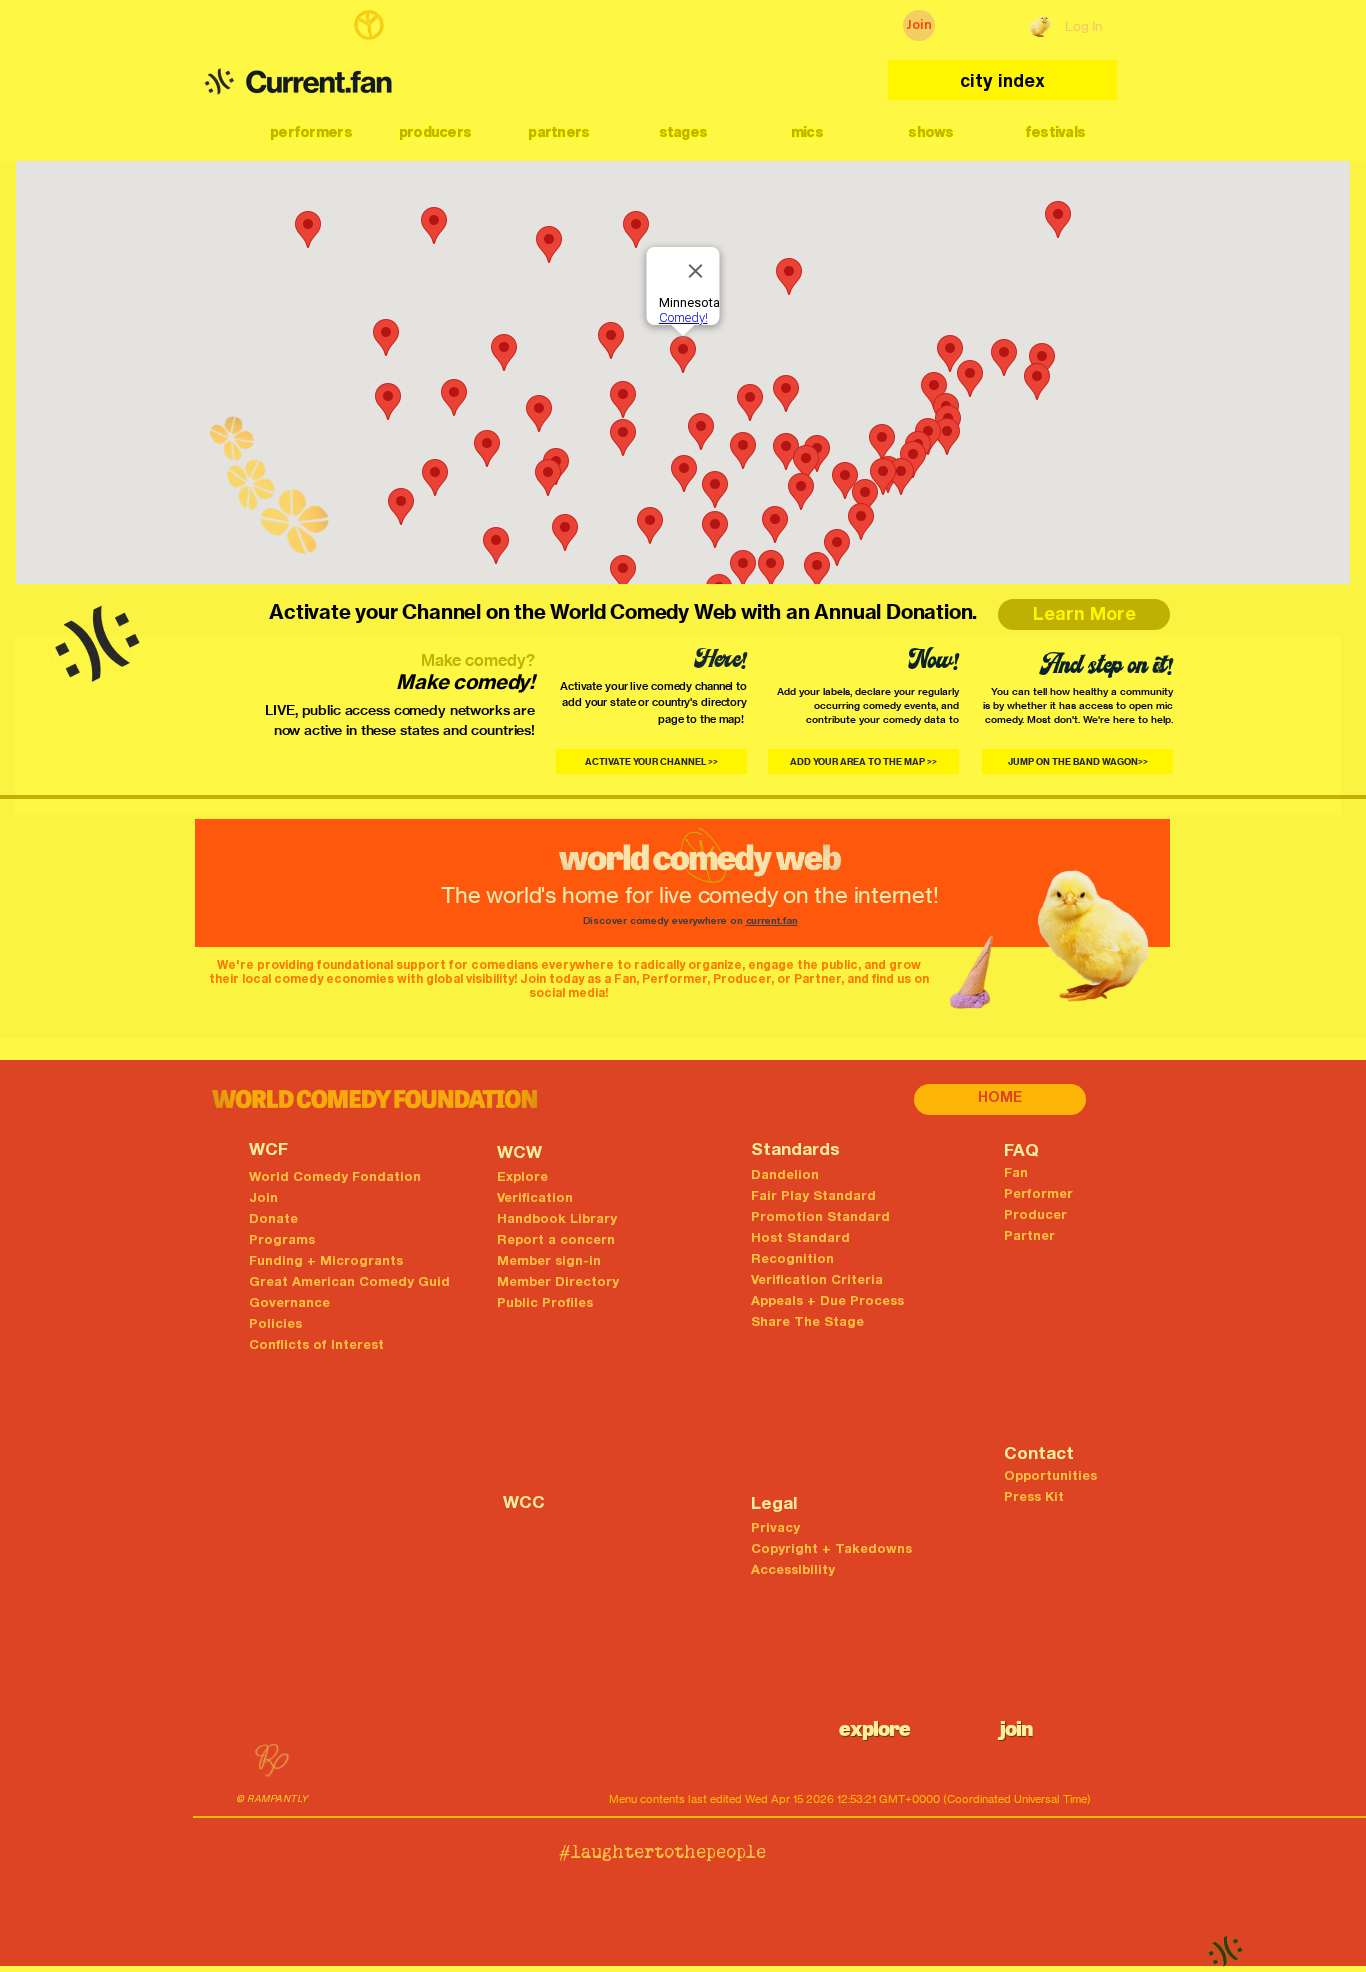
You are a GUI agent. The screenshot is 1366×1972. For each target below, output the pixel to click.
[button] (311, 132)
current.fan (772, 922)
